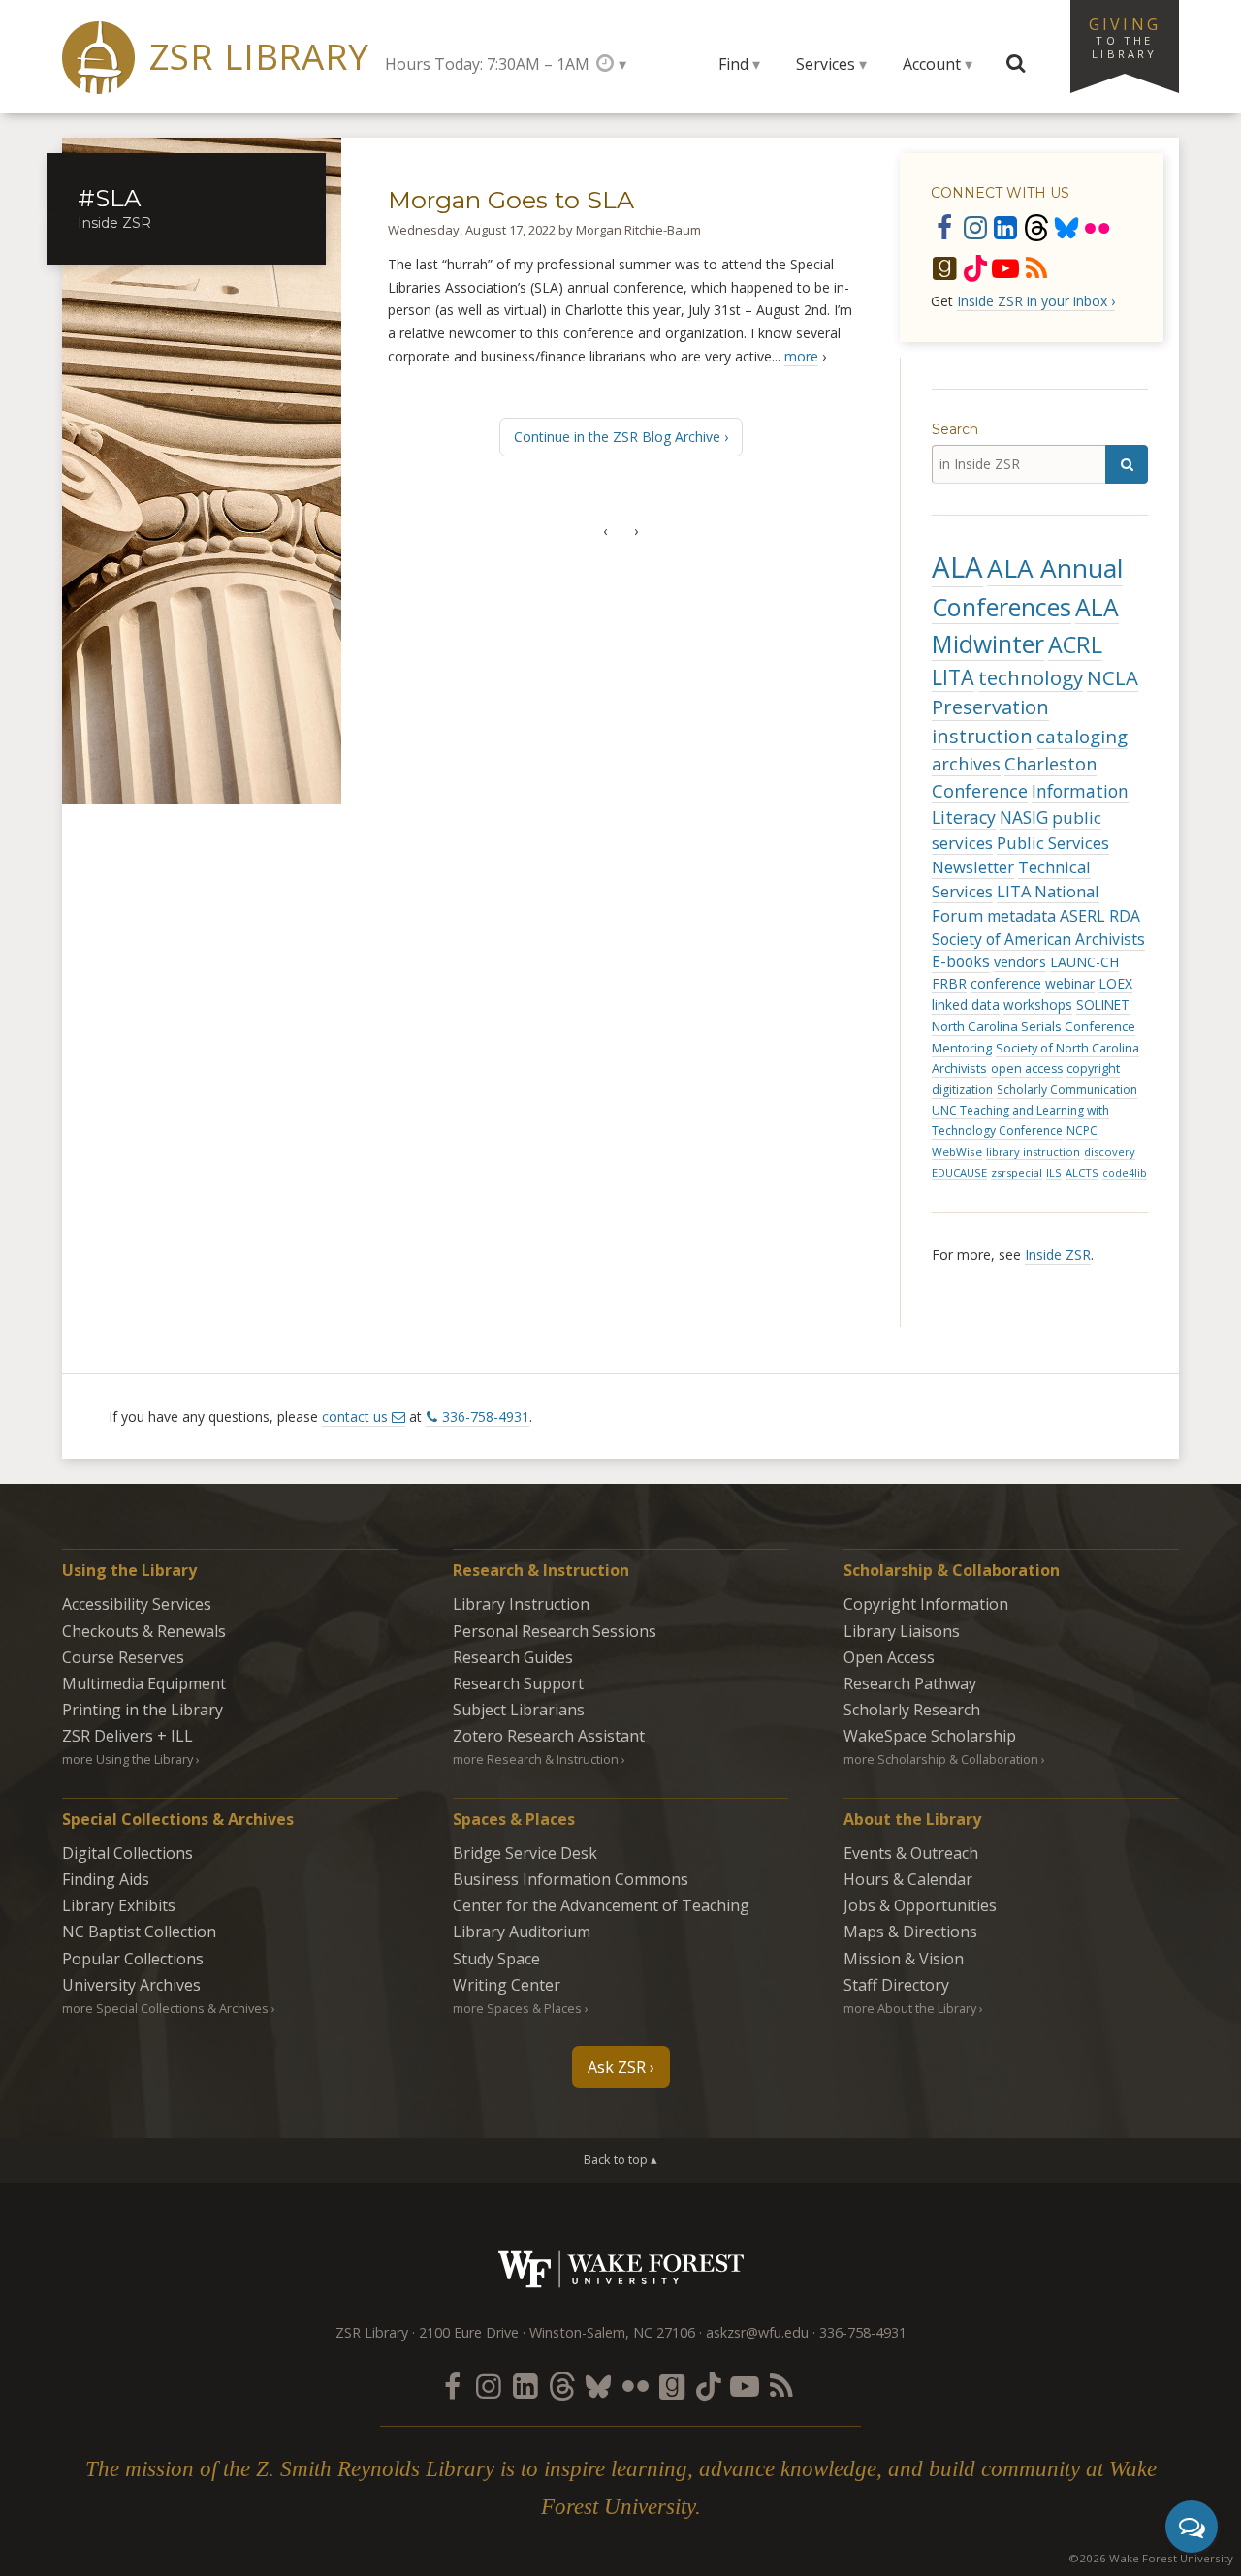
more (801, 356)
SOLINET (1103, 1005)
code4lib (1125, 1173)
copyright (1093, 1068)
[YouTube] (1005, 267)
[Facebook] (944, 227)
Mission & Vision (904, 1959)
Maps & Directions (910, 1932)
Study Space (496, 1959)
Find (733, 64)
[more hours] (611, 63)
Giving (1125, 37)
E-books (961, 961)
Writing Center (507, 1985)
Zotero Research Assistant (549, 1736)
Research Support (518, 1683)
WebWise (957, 1152)
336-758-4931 (486, 1416)
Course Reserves (123, 1657)
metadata (1021, 916)
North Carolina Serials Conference (1034, 1026)
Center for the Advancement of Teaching (601, 1905)
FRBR (949, 983)
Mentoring (962, 1048)
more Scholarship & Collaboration (941, 1759)
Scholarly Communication (1067, 1090)
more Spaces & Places (517, 2008)
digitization (962, 1090)
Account (932, 64)
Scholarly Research (912, 1710)
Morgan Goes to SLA (511, 200)
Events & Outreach (911, 1853)
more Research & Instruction (536, 1759)
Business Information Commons (571, 1879)
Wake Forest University (621, 2269)
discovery (1110, 1152)
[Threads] (1036, 227)
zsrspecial (1017, 1172)
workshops (1038, 1005)
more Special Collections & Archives (165, 2008)
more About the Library (910, 2008)
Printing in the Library (143, 1710)
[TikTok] (975, 267)
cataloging (1082, 736)
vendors (1020, 962)
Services (826, 64)
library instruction (1033, 1152)
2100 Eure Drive (469, 2332)
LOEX (1115, 983)
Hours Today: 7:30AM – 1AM (487, 64)
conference (1006, 983)
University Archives (131, 1985)
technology (1031, 677)
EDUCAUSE (959, 1172)
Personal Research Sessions (555, 1631)
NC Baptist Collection (139, 1932)
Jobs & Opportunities (920, 1905)
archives (966, 764)
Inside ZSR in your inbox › (1036, 301)
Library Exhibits (119, 1905)
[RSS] (1036, 267)
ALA (957, 567)
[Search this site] (1016, 64)
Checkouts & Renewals (144, 1631)
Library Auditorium (522, 1932)
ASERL (1082, 916)
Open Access (889, 1657)
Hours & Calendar (908, 1879)
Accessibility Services (137, 1604)
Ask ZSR (617, 2067)
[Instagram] (975, 227)
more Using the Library (127, 1759)
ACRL (1075, 644)
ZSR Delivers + (127, 1736)
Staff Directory (896, 1985)
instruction (982, 736)
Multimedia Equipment (144, 1683)
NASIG (1024, 817)
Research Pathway (910, 1683)
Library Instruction (521, 1604)
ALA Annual (1055, 568)
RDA (1125, 916)
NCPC (1082, 1131)
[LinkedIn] (1005, 227)
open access (1027, 1068)
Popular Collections (133, 1959)
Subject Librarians (519, 1710)
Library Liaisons (902, 1631)
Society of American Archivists (1038, 939)
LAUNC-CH (1084, 962)
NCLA (1113, 677)
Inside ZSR (1058, 1255)
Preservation (990, 707)
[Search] (1127, 464)
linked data (966, 1005)
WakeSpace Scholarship (930, 1736)
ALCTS (1082, 1172)
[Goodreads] (944, 267)
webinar (1070, 983)
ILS (1054, 1172)
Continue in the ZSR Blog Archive (617, 437)
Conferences (1002, 607)
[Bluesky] (1066, 227)
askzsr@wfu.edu (757, 2332)
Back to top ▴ (620, 2159)
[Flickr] (1098, 227)
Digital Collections (127, 1853)
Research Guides (513, 1657)
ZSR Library (259, 57)
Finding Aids (106, 1879)
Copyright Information (926, 1604)
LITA (953, 677)
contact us (355, 1416)
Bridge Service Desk (525, 1853)
